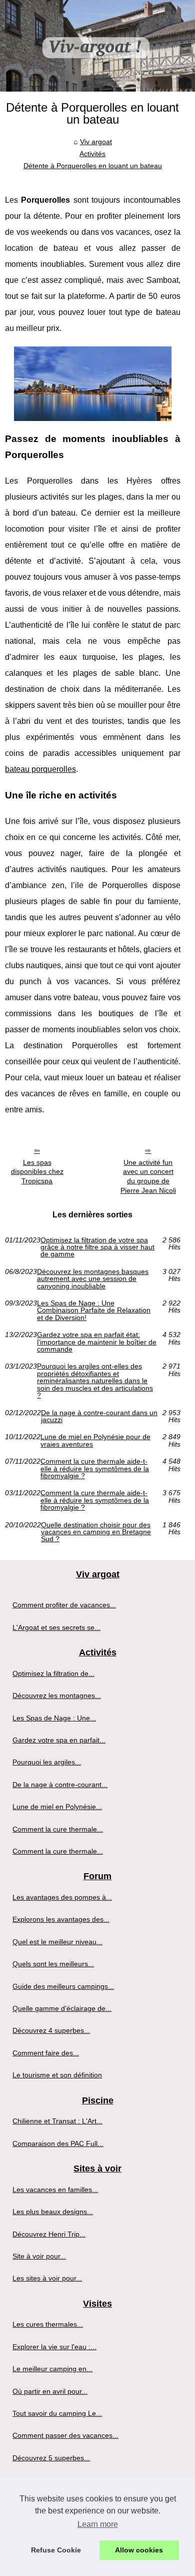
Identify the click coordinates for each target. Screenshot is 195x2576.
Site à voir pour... (39, 2256)
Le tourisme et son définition (57, 2075)
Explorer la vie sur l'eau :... (54, 2347)
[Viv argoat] (97, 46)
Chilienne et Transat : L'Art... (57, 2121)
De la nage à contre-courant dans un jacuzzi (99, 1416)
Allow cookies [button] (139, 2550)
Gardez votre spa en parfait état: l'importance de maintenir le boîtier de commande (97, 1342)
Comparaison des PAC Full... (58, 2143)
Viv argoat (96, 142)
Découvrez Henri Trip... (49, 2234)
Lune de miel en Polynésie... (57, 1807)
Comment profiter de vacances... (64, 1605)
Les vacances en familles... (55, 2190)
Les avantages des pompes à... (62, 1897)
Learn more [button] (98, 2524)
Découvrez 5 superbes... (51, 2458)
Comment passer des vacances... (65, 2435)
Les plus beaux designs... (53, 2212)
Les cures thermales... (48, 2324)
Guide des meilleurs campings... (63, 1986)
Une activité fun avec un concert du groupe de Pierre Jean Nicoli (148, 1176)
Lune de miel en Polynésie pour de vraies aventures (95, 1440)
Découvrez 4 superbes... (51, 2030)
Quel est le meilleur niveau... (57, 1942)
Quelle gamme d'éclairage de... (62, 2008)
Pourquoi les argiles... (47, 1762)
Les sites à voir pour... (47, 2278)
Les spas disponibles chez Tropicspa (37, 1172)
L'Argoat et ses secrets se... (56, 1627)
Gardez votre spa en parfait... (59, 1740)
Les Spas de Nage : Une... (54, 1718)
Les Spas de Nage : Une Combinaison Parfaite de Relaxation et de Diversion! (94, 1310)
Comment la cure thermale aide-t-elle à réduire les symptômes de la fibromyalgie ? (95, 1468)
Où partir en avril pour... (50, 2391)
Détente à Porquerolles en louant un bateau (93, 166)
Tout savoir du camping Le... (57, 2413)
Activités (92, 154)
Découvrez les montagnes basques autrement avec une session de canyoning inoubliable (93, 1279)
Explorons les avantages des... (61, 1919)
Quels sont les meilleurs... (53, 1964)
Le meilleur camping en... (52, 2369)
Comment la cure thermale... (58, 1829)
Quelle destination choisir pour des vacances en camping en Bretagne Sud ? (96, 1532)
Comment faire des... (46, 2053)
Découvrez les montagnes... (57, 1695)
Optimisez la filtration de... (53, 1673)
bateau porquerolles (40, 769)
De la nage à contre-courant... (60, 1785)
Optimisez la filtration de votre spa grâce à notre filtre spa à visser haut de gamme (97, 1247)
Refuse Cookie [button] (56, 2550)
